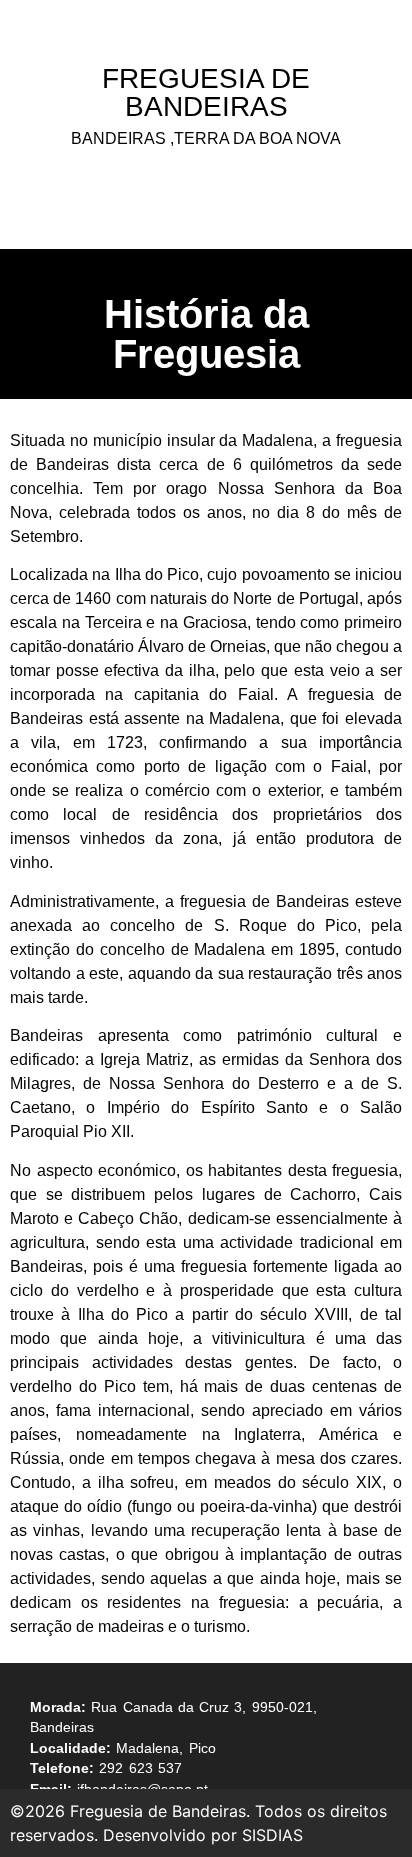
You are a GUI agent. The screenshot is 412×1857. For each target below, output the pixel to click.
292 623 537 (140, 1768)
